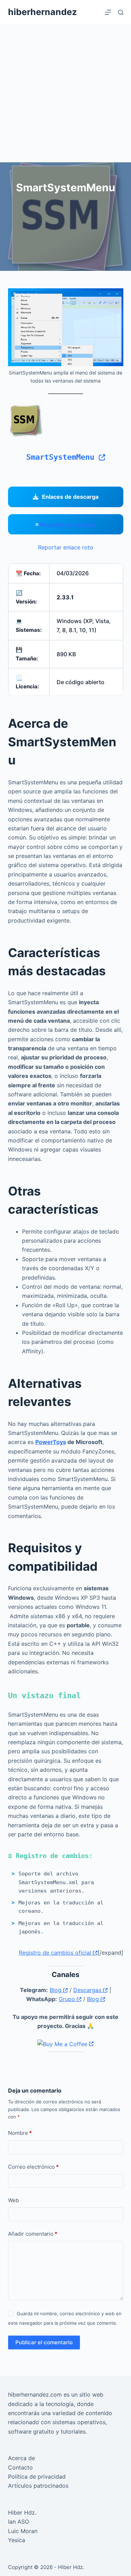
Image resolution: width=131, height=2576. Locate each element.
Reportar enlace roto (66, 547)
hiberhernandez (42, 12)
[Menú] (108, 12)
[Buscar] (121, 12)
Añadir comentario (33, 2234)
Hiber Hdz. (22, 2512)
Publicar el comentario (44, 2342)
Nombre (20, 2133)
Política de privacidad (37, 2477)
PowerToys (51, 1442)
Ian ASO (19, 2522)
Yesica (17, 2540)
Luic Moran (23, 2531)
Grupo (68, 1999)
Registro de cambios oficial (56, 1953)
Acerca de (21, 2458)
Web (13, 2200)
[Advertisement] (65, 93)
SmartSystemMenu (63, 457)
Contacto (20, 2467)
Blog (56, 1990)
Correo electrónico (33, 2167)
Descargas (88, 1990)
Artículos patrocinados (38, 2486)
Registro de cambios (68, 524)
